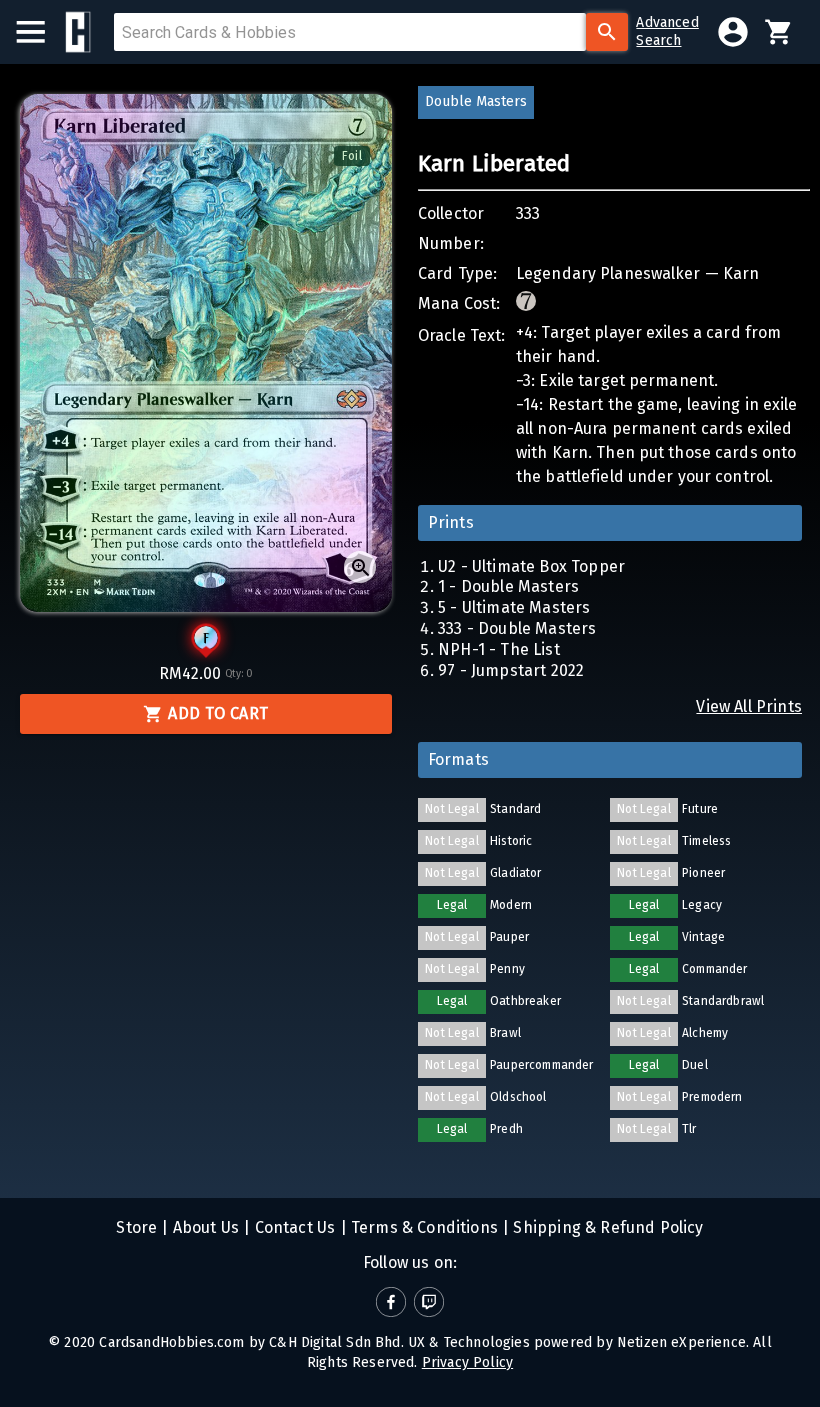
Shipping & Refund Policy (606, 1227)
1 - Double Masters (508, 586)
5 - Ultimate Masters (514, 607)
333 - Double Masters (517, 628)
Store (136, 1227)
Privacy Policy (467, 1362)
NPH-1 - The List (499, 649)
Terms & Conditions (422, 1227)
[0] (779, 32)
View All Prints (749, 706)
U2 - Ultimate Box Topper (531, 566)
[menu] (40, 32)
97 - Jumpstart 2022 (511, 670)
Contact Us (292, 1227)
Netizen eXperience (681, 1342)
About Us (204, 1227)
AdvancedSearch (667, 31)
